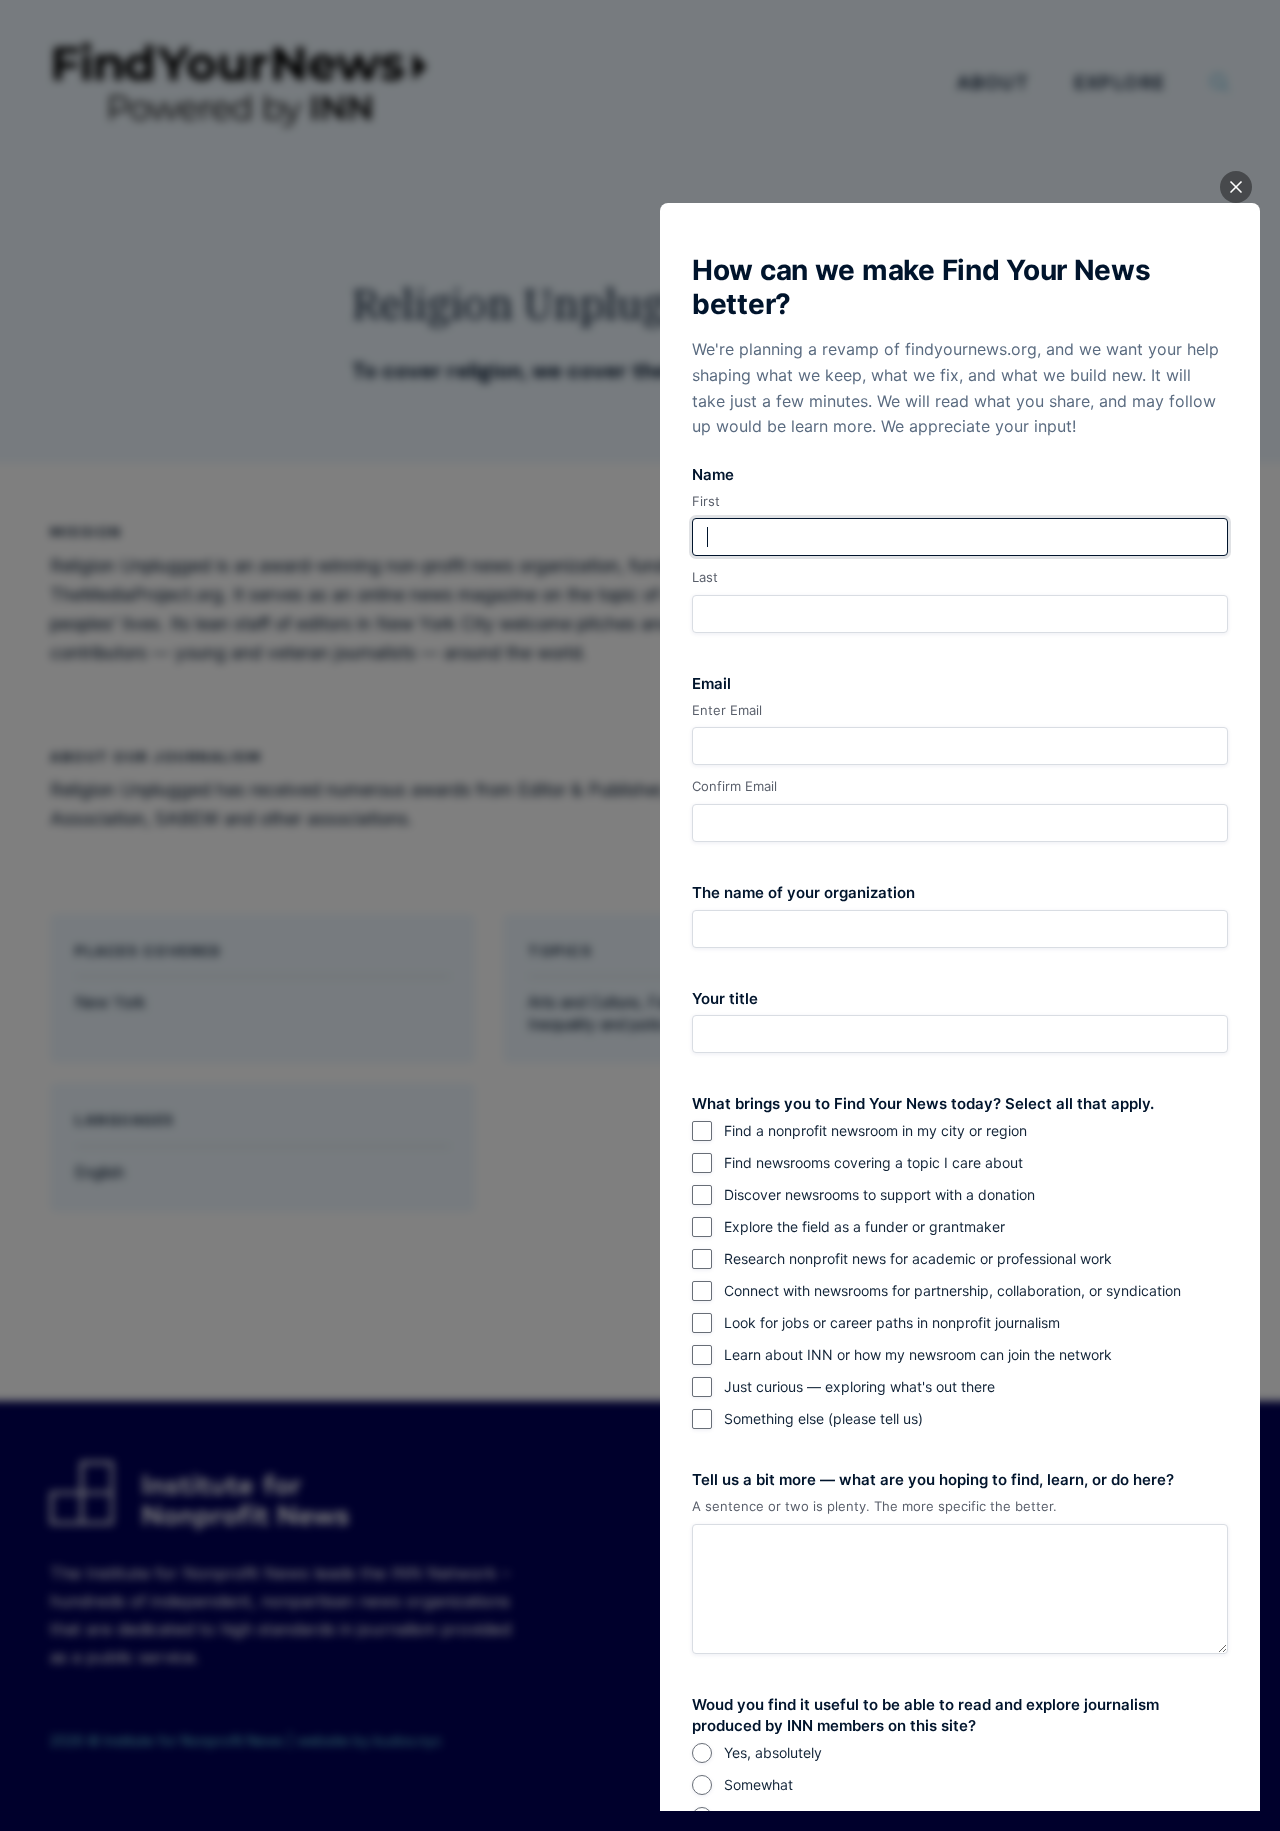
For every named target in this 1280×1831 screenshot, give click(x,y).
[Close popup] (1236, 187)
